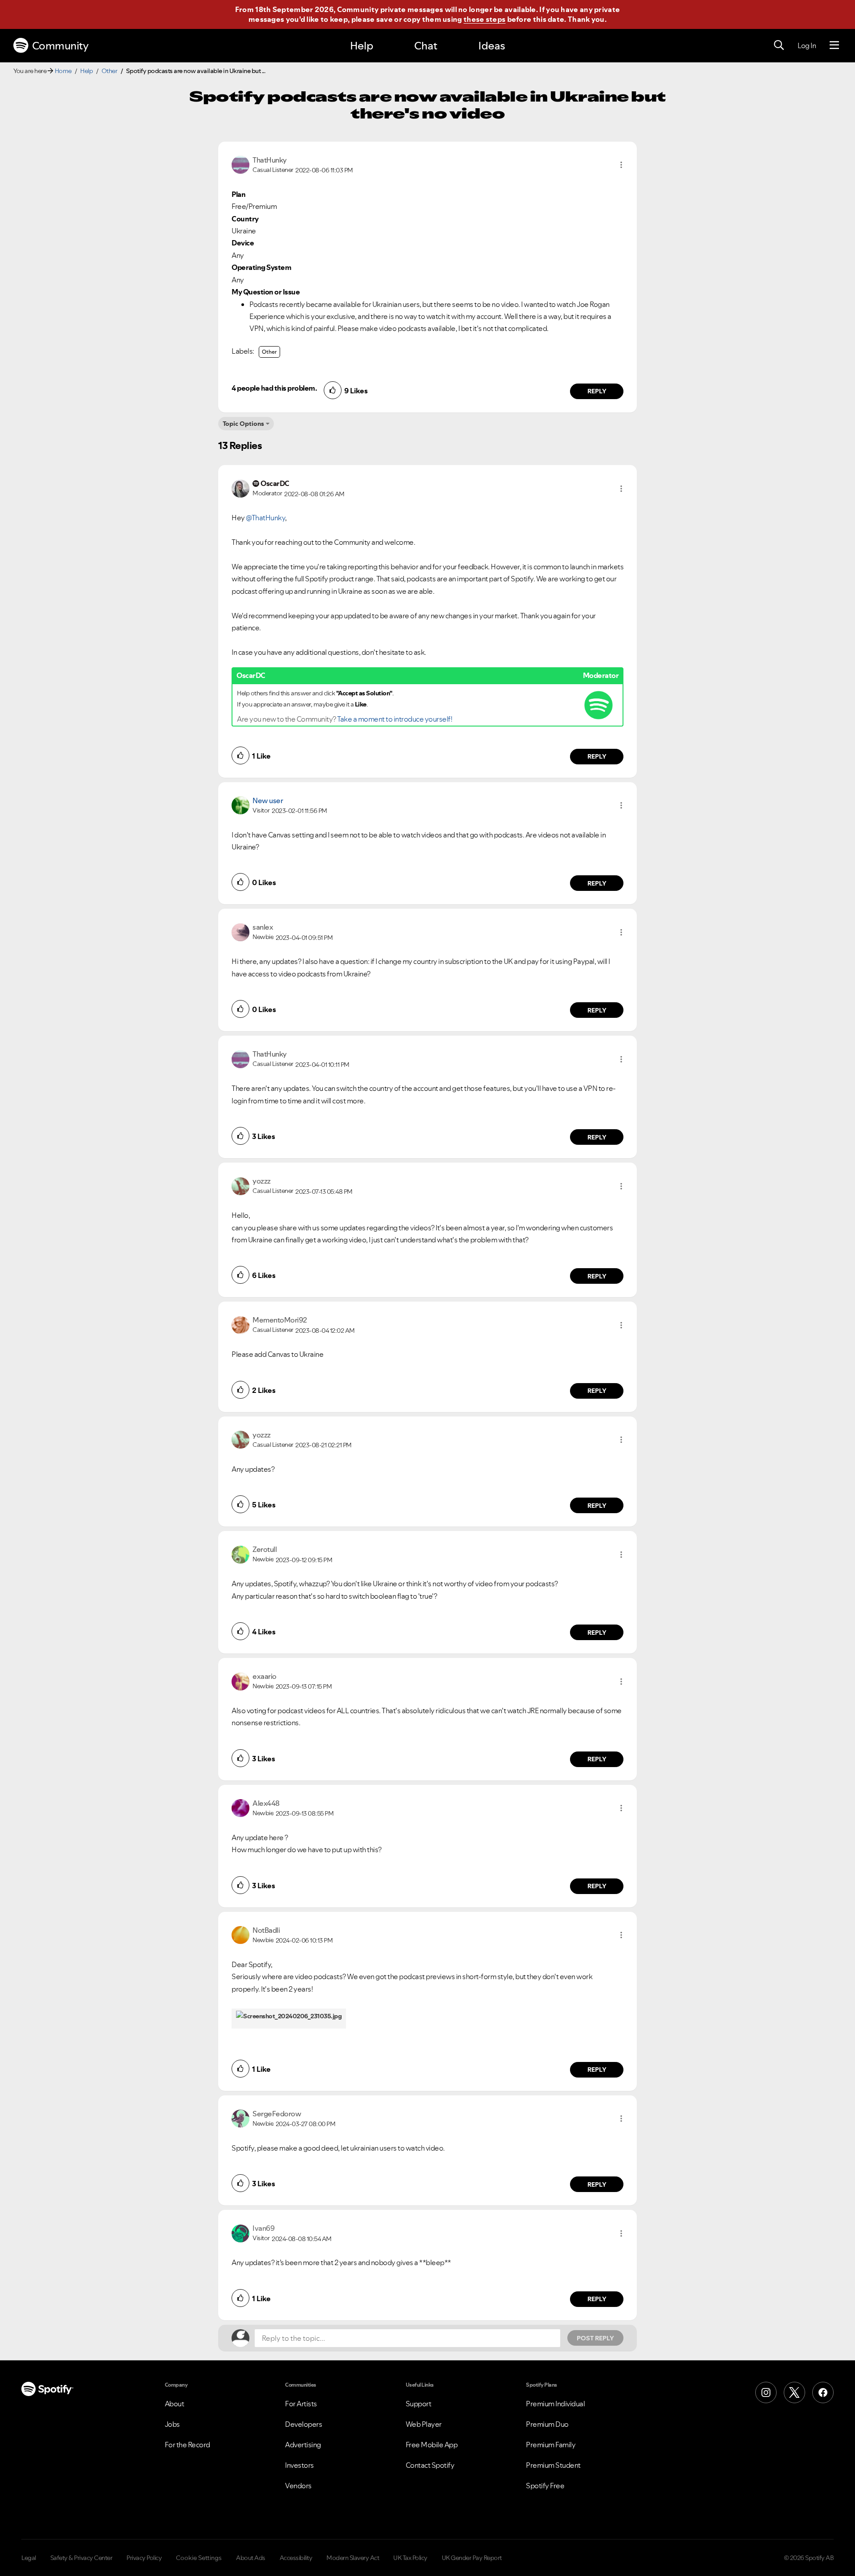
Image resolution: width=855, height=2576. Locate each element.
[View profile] (240, 164)
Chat (426, 46)
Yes (510, 2561)
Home (63, 71)
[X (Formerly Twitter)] (794, 2392)
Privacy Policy (144, 2558)
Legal (29, 2558)
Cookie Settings (199, 2558)
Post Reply (595, 2338)
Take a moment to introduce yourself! (395, 719)
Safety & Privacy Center (81, 2558)
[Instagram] (766, 2392)
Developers (303, 2424)
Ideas (492, 46)
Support (419, 2404)
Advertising (303, 2445)
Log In (807, 45)
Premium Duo (547, 2424)
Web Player (424, 2424)
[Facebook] (823, 2392)
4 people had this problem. (274, 388)
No (467, 2561)
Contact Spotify (430, 2465)
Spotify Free (545, 2486)
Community (60, 46)
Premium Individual (555, 2404)
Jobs (172, 2424)
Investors (299, 2465)
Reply (597, 391)
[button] (621, 165)
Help (362, 46)
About (175, 2404)
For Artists (301, 2404)
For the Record (187, 2445)
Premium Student (553, 2465)
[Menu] (834, 45)
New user (268, 800)
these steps (484, 19)
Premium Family (551, 2445)
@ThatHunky (265, 518)
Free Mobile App (432, 2445)
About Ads (251, 2558)
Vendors (298, 2486)
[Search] (779, 45)
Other (110, 71)
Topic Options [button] (243, 424)
